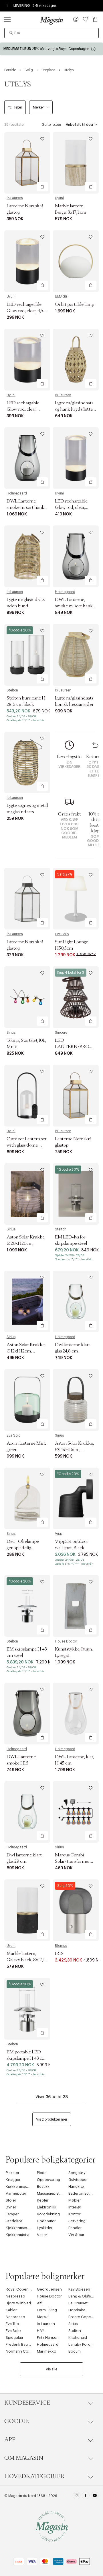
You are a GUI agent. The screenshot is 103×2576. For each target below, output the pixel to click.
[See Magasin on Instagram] (77, 2496)
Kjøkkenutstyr (18, 2235)
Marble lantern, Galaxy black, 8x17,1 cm (26, 1960)
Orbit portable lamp (75, 304)
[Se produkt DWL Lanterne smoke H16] (27, 1714)
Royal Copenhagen (23, 2289)
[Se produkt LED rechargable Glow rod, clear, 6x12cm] (76, 458)
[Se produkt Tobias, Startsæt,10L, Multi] (27, 997)
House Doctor (66, 1641)
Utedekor (14, 2221)
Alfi (40, 2303)
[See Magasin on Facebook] (86, 2496)
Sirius (11, 1033)
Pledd (42, 2173)
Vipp (59, 1534)
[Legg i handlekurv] (42, 187)
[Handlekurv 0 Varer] (95, 19)
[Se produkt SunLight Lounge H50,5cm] (76, 899)
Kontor (75, 2214)
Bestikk (43, 2186)
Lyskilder (45, 2228)
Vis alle (51, 2369)
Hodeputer (46, 2221)
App (10, 2440)
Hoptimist (77, 2310)
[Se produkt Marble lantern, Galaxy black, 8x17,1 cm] (27, 1910)
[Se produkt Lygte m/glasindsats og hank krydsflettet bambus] (76, 360)
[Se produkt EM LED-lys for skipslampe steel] (76, 1194)
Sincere (61, 1033)
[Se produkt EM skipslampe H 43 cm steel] (27, 1606)
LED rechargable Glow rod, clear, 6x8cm (23, 409)
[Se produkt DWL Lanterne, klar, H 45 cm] (76, 1714)
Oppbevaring (48, 2180)
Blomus (61, 1946)
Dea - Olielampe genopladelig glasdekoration (23, 1548)
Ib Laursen (15, 198)
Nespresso (15, 2296)
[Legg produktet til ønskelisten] (42, 139)
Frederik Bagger (20, 2344)
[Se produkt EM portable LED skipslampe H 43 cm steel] (27, 2009)
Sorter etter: (51, 125)
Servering (77, 2221)
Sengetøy (77, 2173)
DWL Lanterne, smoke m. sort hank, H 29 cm (26, 507)
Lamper (12, 2214)
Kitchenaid (78, 2338)
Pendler (75, 2228)
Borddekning (48, 2214)
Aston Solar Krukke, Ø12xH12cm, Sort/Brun (26, 1351)
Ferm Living (47, 2310)
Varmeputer (16, 2193)
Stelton (12, 690)
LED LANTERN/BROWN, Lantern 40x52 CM (77, 1047)
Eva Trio (12, 2324)
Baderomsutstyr (82, 2193)
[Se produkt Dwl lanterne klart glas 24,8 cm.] (76, 1301)
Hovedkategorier (34, 2476)
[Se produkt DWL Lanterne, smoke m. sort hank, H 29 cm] (27, 458)
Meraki (43, 2317)
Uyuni (59, 198)
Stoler (11, 2200)
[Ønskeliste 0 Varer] (86, 19)
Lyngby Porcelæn (84, 2344)
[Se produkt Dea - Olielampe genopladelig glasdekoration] (27, 1498)
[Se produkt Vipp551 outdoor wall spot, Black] (76, 1498)
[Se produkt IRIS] (76, 1910)
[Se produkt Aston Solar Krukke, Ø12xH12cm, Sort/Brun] (27, 1301)
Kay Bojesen (79, 2289)
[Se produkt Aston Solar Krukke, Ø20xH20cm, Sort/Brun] (27, 1194)
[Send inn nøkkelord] (11, 33)
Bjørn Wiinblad (18, 2303)
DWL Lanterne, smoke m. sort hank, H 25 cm (74, 606)
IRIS (59, 1953)
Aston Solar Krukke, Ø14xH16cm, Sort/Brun (74, 1450)
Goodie (16, 2421)
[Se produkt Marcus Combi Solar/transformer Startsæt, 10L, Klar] (76, 1812)
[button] (76, 20)
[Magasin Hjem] (51, 20)
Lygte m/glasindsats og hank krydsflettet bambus (75, 409)
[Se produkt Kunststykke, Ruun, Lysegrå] (76, 1606)
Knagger (13, 2180)
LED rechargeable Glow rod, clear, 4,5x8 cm (27, 311)
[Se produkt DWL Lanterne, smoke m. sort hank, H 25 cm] (76, 556)
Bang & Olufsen (82, 2296)
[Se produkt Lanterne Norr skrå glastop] (27, 163)
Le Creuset (78, 2303)
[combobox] (51, 33)
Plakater (13, 2173)
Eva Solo (62, 934)
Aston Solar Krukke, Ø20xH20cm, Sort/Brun (26, 1243)
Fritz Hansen (48, 2338)
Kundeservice (27, 2403)
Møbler (75, 2200)
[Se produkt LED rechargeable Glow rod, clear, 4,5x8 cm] (27, 261)
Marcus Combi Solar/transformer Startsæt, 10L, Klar (72, 1861)
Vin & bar (76, 2235)
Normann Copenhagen (26, 2351)
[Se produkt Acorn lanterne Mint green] (27, 1400)
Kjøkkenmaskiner (21, 2186)
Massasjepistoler (52, 2193)
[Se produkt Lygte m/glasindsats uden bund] (27, 556)
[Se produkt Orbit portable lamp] (76, 261)
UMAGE (61, 297)
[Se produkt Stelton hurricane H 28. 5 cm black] (27, 655)
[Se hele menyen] (7, 19)
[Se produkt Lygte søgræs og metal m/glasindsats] (27, 763)
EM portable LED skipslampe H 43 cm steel (26, 2058)
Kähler (11, 2310)
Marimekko (47, 2351)
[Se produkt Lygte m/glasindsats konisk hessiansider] (76, 655)
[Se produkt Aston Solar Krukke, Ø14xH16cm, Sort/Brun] (76, 1400)
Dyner (11, 2207)
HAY (40, 2331)
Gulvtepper (78, 2180)
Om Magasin (24, 2458)
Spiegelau (14, 2338)
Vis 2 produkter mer (52, 2119)
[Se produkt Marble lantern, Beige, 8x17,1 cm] (76, 163)
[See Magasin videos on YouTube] (95, 2496)
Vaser (42, 2235)
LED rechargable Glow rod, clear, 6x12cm (71, 507)
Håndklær (77, 2186)
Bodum (75, 2351)
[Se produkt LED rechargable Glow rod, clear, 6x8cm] (27, 360)
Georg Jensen (49, 2289)
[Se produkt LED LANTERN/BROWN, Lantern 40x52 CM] (76, 997)
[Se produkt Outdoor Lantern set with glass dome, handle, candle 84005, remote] (27, 1096)
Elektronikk (47, 2207)
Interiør (75, 2207)
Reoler (43, 2200)
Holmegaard (17, 493)
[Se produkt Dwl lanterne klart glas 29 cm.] (27, 1812)
